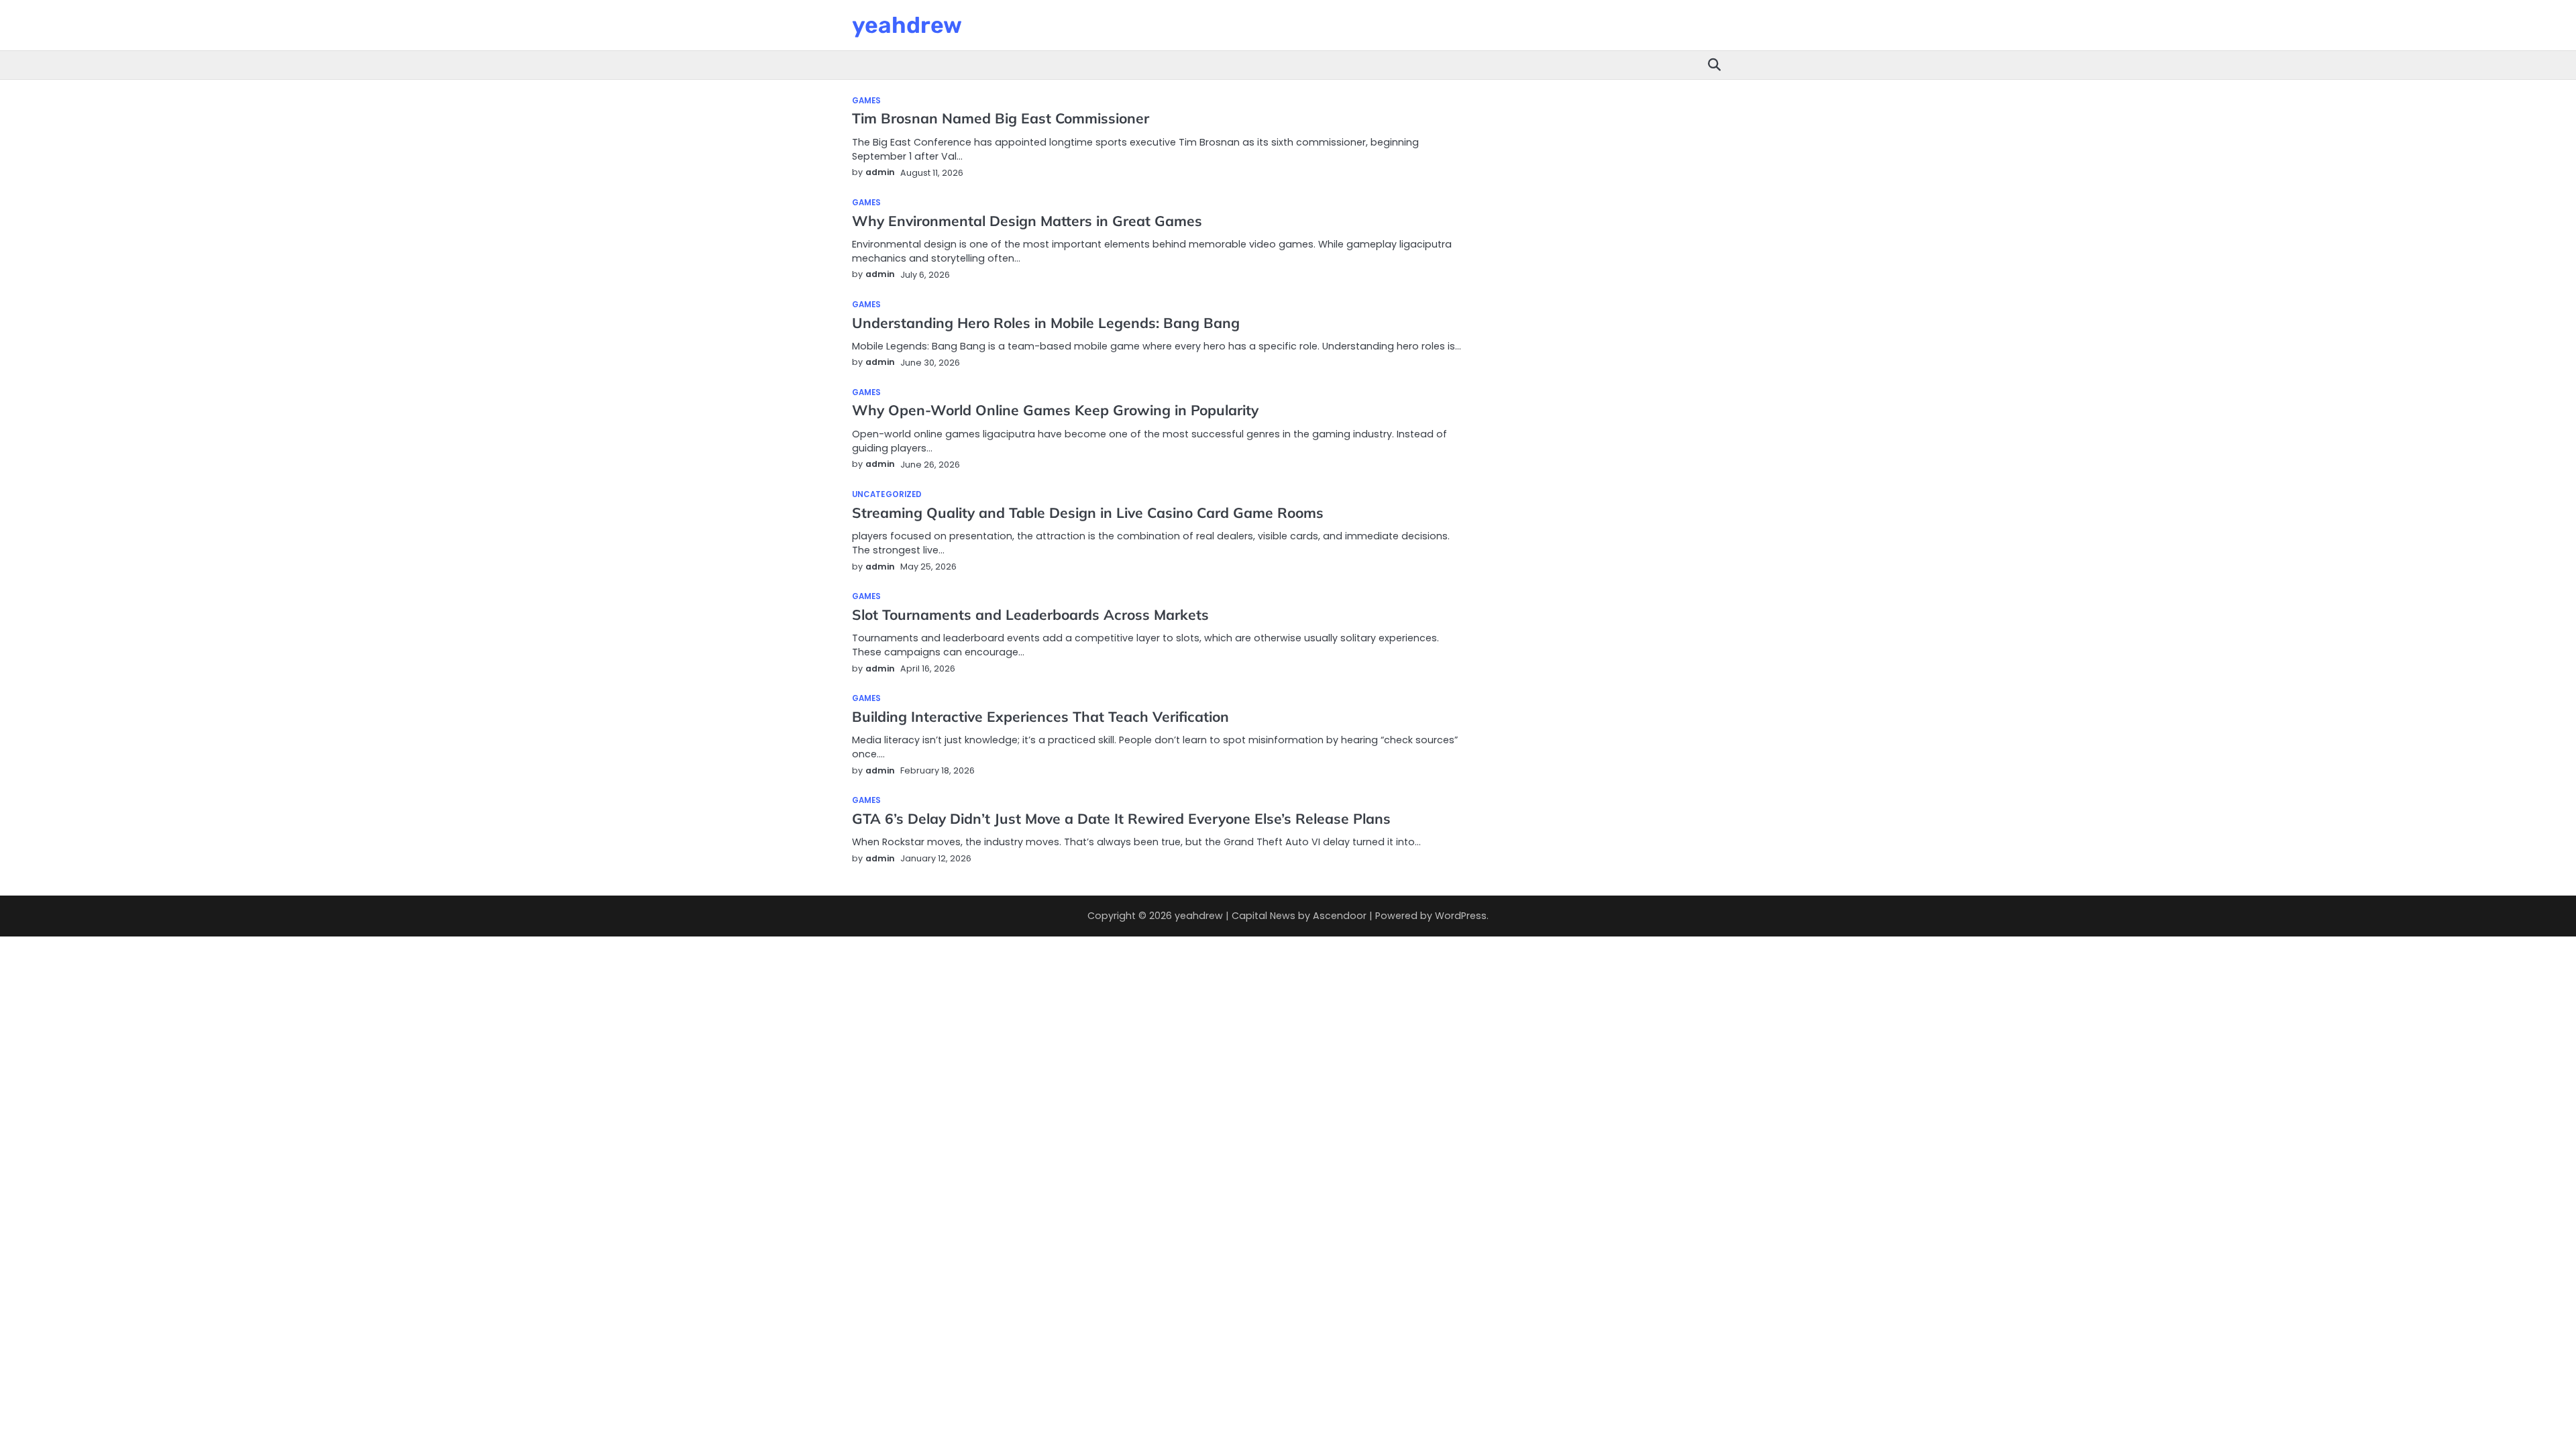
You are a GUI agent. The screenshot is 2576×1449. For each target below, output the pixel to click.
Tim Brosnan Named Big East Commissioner (1001, 118)
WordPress (1461, 916)
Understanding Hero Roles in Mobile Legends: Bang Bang (1046, 323)
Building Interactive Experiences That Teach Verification (1040, 716)
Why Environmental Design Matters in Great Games (1027, 221)
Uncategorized (887, 495)
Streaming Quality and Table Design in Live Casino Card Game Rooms (1088, 513)
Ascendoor (1340, 916)
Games (867, 101)
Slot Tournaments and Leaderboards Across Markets (1030, 614)
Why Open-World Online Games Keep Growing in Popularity (1055, 410)
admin (880, 172)
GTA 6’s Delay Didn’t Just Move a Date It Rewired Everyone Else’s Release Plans (1121, 818)
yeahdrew (907, 25)
